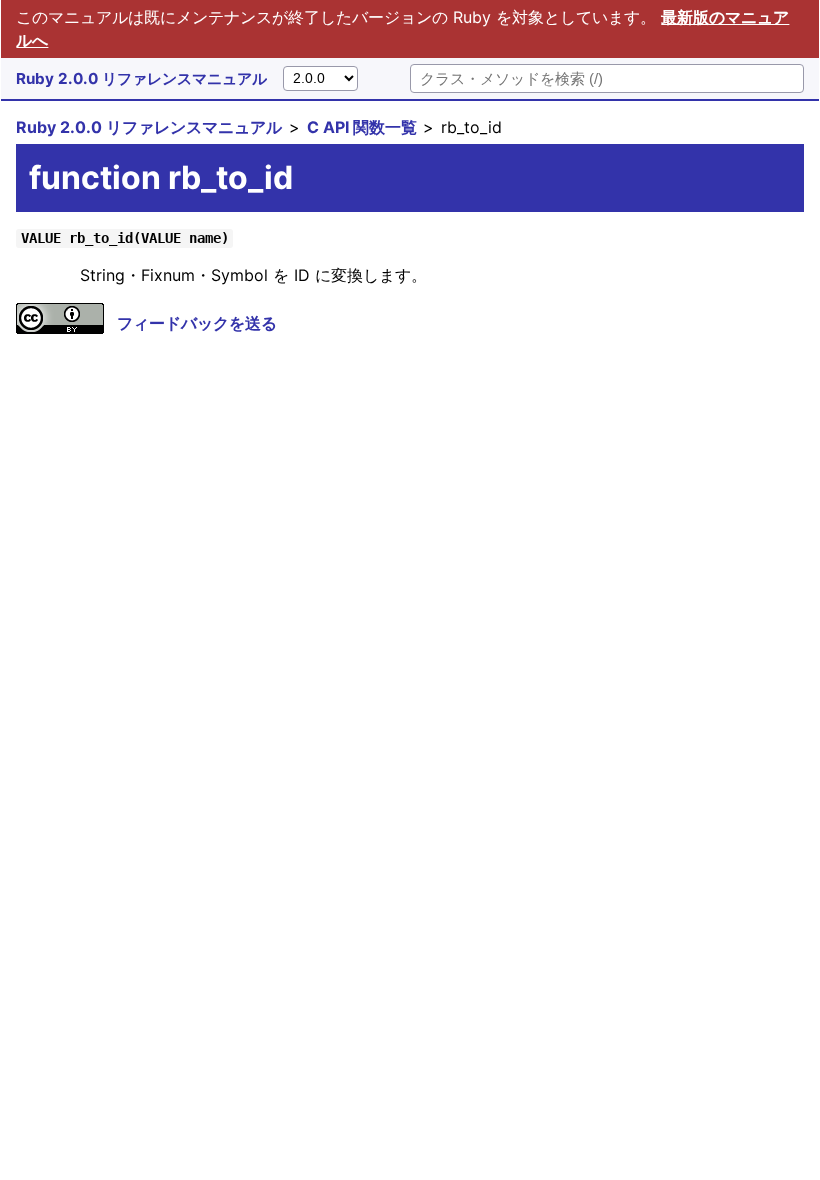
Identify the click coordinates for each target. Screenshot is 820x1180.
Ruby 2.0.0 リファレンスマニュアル (141, 78)
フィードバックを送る (197, 323)
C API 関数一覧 (362, 127)
